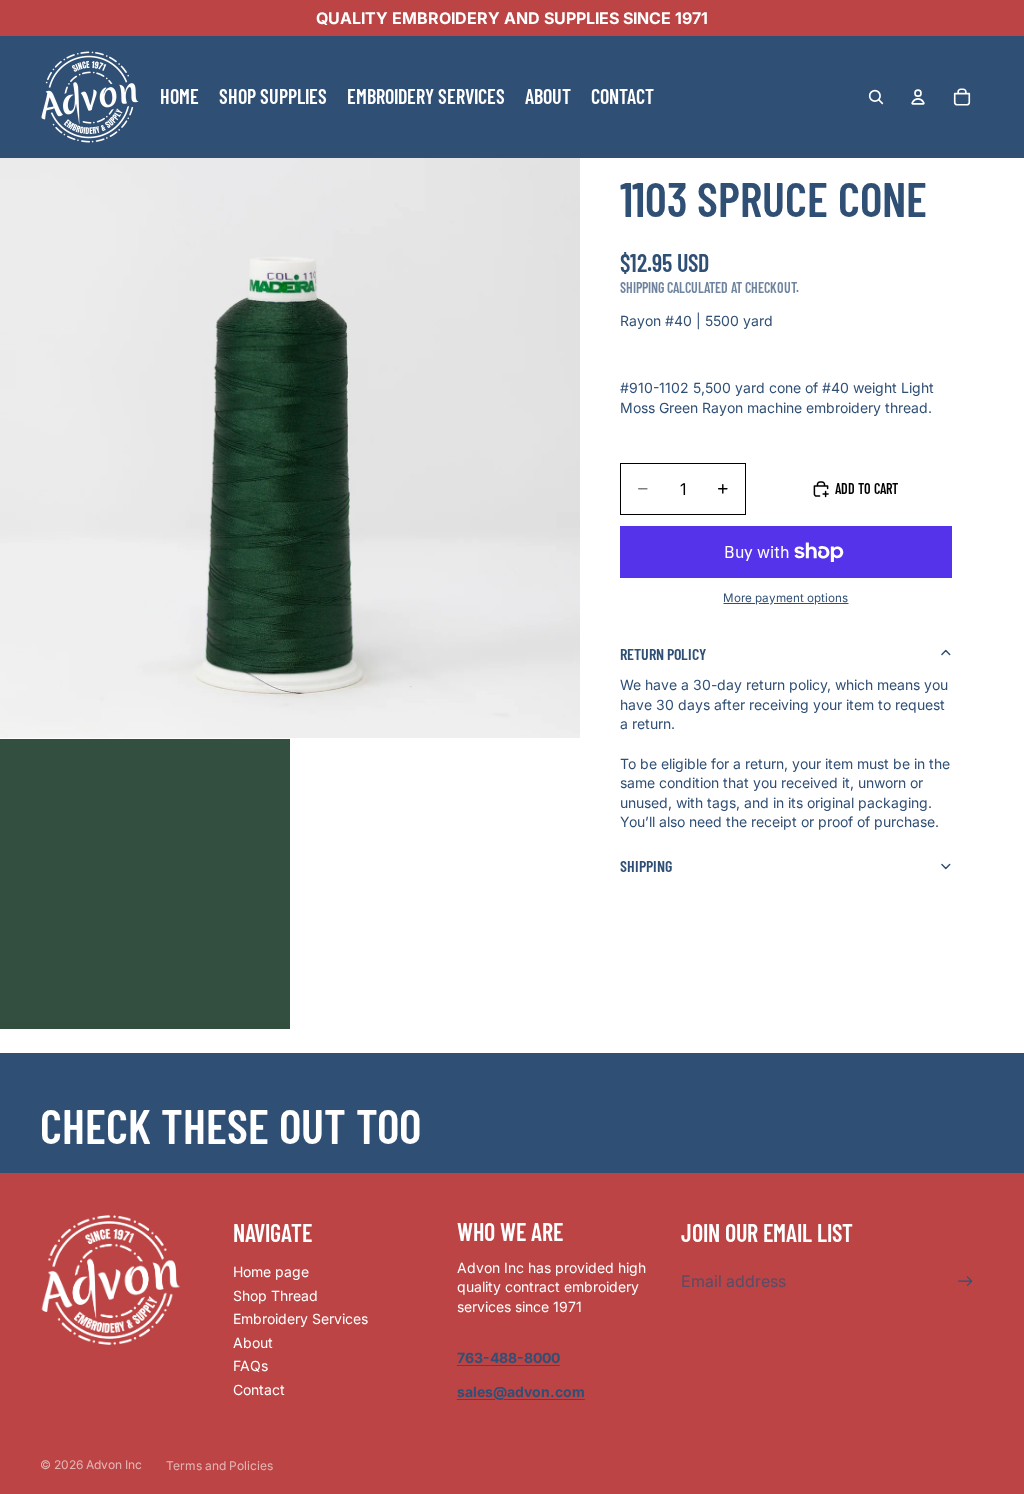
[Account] (918, 97)
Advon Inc (114, 1464)
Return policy (663, 653)
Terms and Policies (219, 1465)
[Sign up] (965, 1281)
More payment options (785, 598)
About (253, 1342)
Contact (259, 1389)
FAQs (250, 1365)
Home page (271, 1271)
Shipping (646, 865)
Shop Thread (275, 1295)
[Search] (876, 97)
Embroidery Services (300, 1318)
